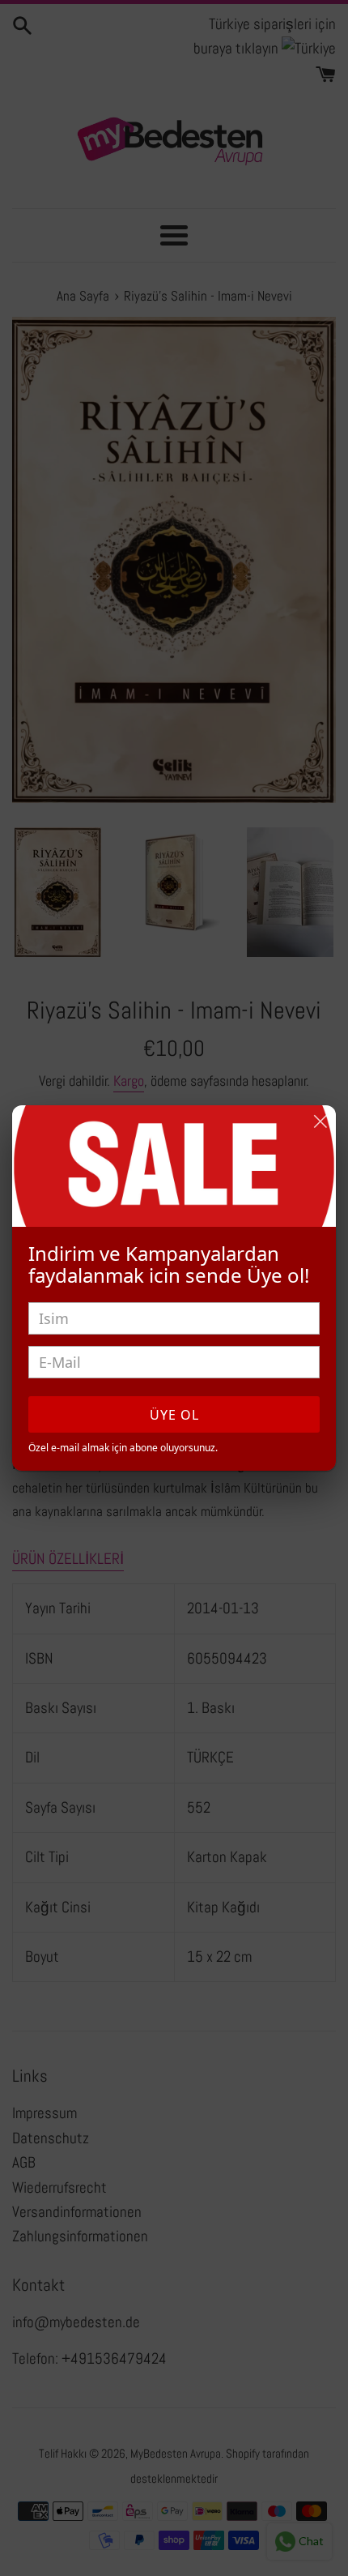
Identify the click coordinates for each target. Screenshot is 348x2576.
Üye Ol (174, 1415)
